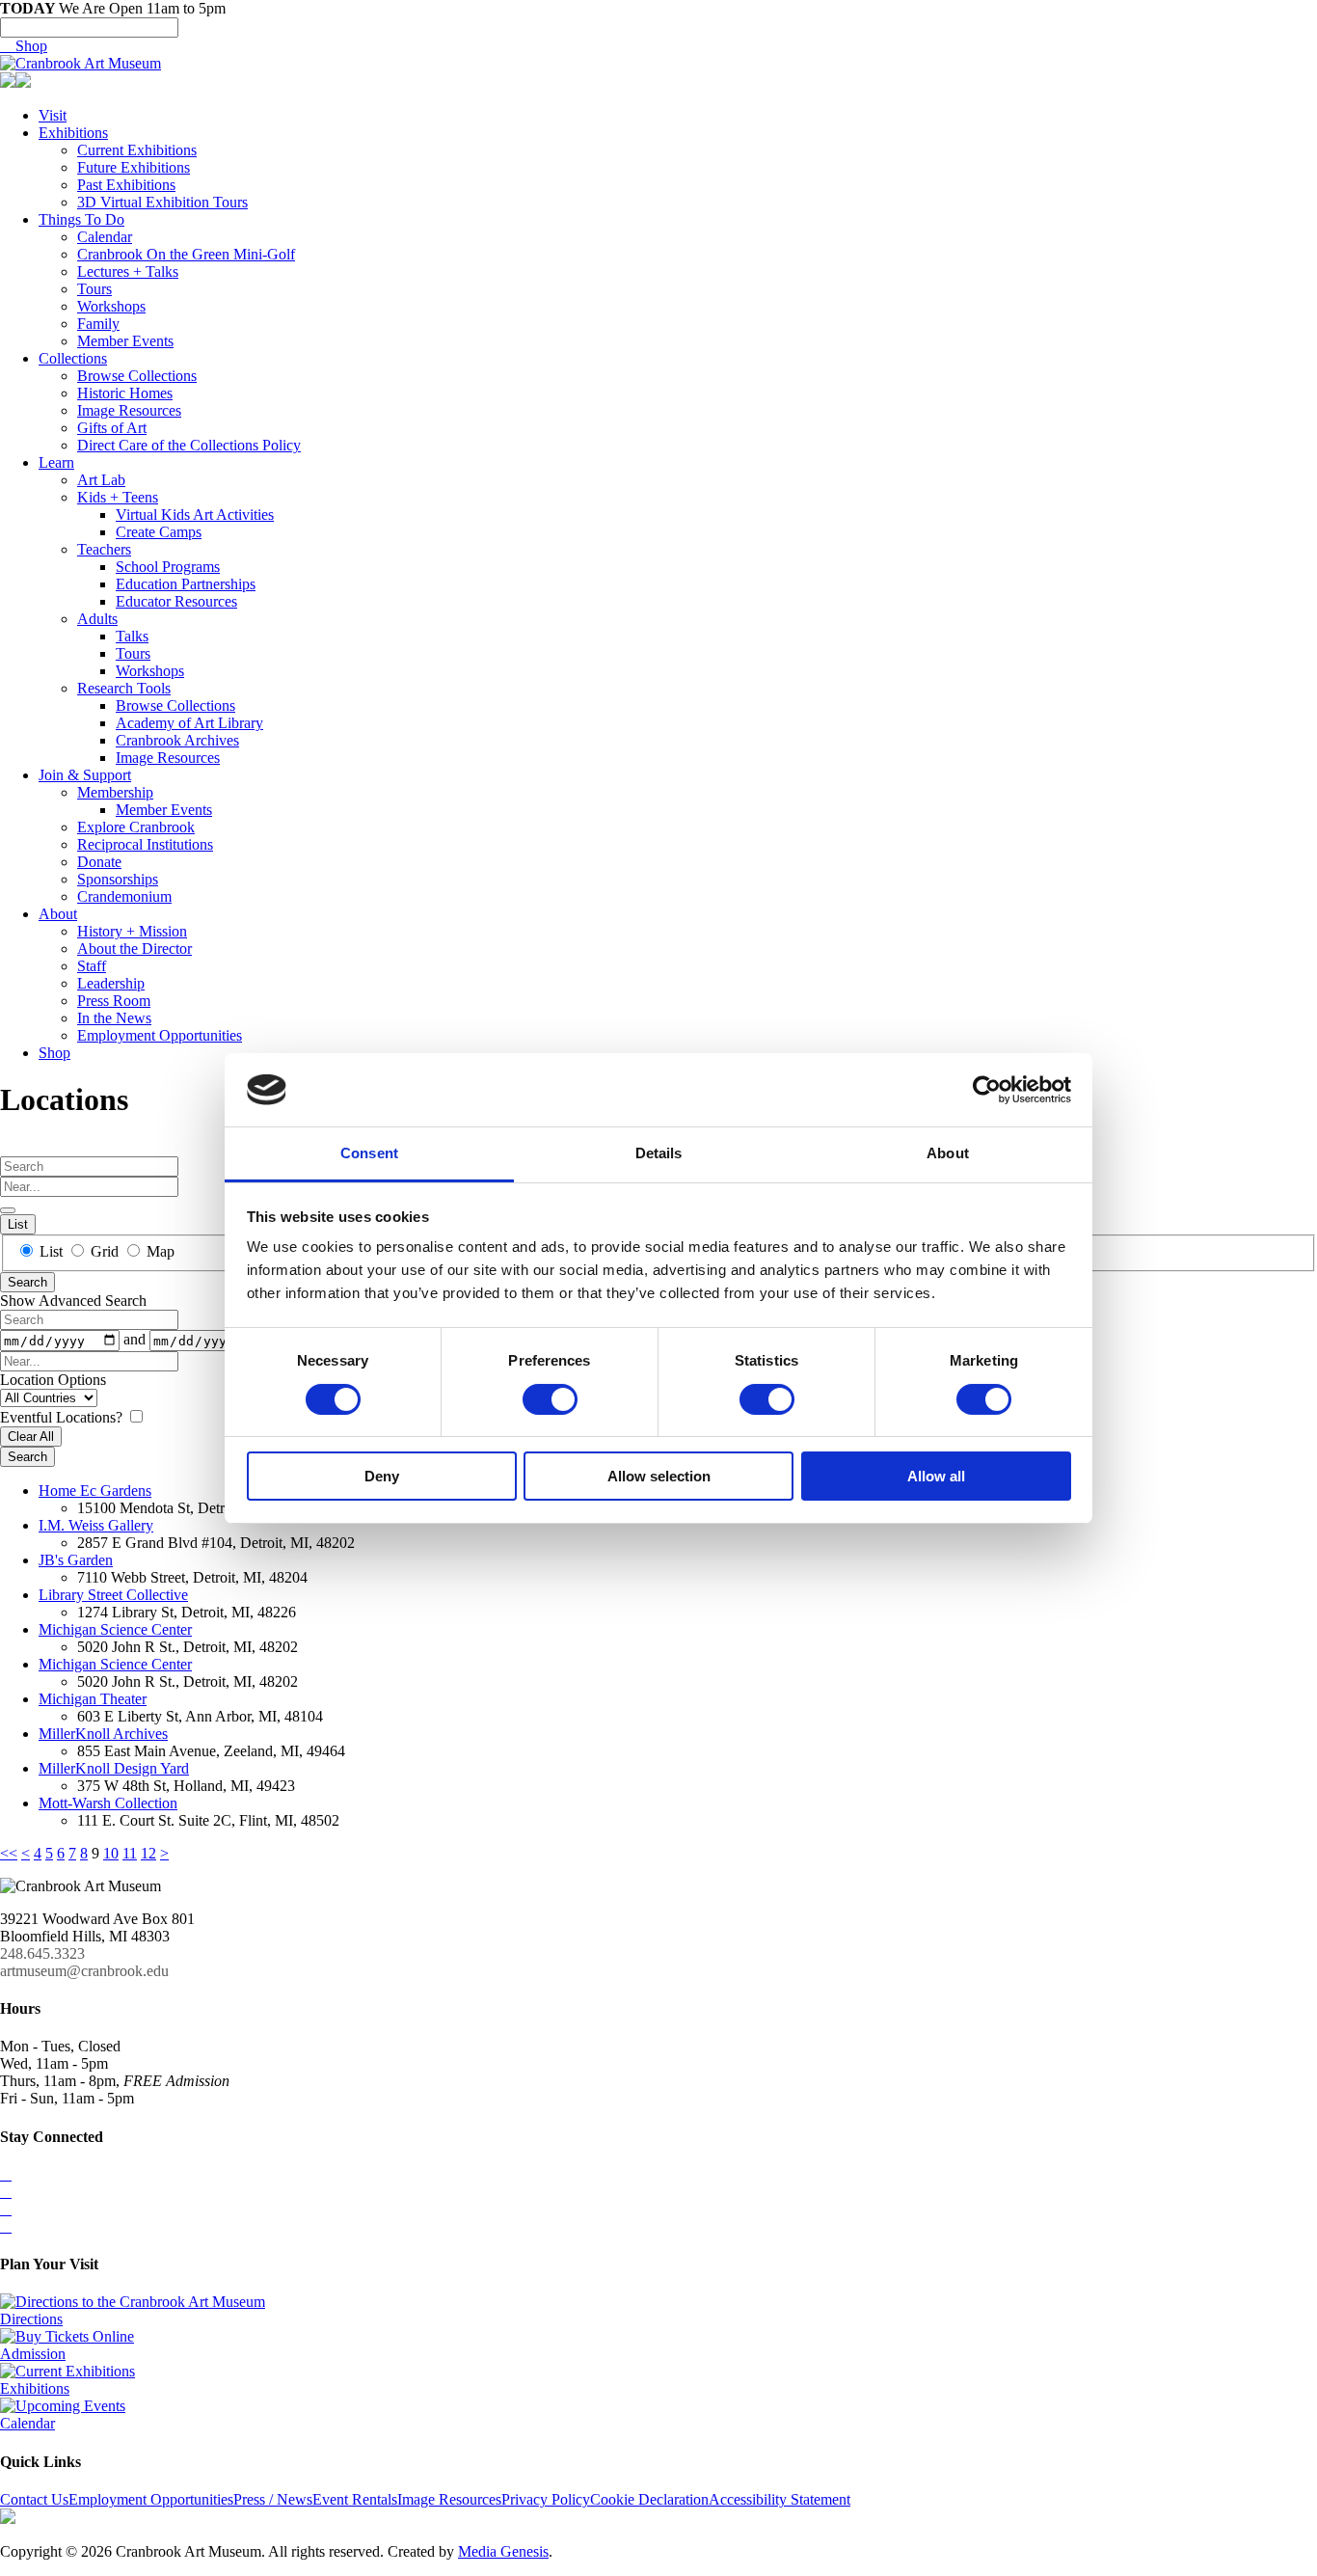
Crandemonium (124, 896)
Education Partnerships (186, 584)
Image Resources (129, 410)
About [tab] (948, 1153)
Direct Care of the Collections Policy (189, 445)
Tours (94, 289)
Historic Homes (125, 393)
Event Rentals (355, 2499)
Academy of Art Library (189, 723)
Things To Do (81, 219)
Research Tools (124, 688)
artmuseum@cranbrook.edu (84, 1971)
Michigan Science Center (115, 1629)
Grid (105, 1251)
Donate (99, 862)
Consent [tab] (369, 1153)
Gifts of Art (112, 428)
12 (148, 1853)
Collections (73, 358)
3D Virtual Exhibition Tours (162, 202)
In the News (114, 1018)
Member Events (125, 341)
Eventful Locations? (63, 1417)
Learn (56, 462)
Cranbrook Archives (177, 740)
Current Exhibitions (137, 150)
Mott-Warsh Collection (108, 1803)
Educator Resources (176, 601)
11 (130, 1853)
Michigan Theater (93, 1699)
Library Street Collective (113, 1595)
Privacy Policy (546, 2499)
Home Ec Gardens (95, 1491)
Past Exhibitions (126, 185)
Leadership (111, 983)
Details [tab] (659, 1153)
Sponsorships (118, 879)
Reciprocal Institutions (145, 844)
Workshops (111, 306)
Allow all (936, 1476)
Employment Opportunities (160, 1035)
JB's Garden (76, 1560)
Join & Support (85, 775)
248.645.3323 (42, 1953)
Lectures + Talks (128, 271)
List (18, 1224)
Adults (97, 619)
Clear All (31, 1437)
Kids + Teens (118, 497)
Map (159, 1251)
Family (98, 324)
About (58, 914)
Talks (132, 636)
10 (111, 1853)
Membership (115, 792)
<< (9, 1853)
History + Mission (132, 931)
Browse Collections (137, 376)
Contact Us (34, 2499)
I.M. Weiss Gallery (96, 1525)
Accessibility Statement (779, 2499)
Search (27, 1282)
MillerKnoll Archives (103, 1734)
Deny (382, 1476)
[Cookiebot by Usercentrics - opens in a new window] (987, 1090)
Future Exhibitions (134, 167)
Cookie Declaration (649, 2499)
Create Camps (159, 532)
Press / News (273, 2499)
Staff (92, 966)
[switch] (550, 1399)
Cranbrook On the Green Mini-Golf (186, 254)
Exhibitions (73, 133)
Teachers (104, 549)
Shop (24, 46)
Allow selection (659, 1476)
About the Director (134, 949)
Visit (53, 115)
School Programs (168, 567)
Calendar (105, 237)
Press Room (114, 1001)
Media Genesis (503, 2551)
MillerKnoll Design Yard (114, 1768)
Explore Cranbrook (136, 827)
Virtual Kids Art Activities (195, 515)
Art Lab (101, 480)
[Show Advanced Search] (8, 1210)
